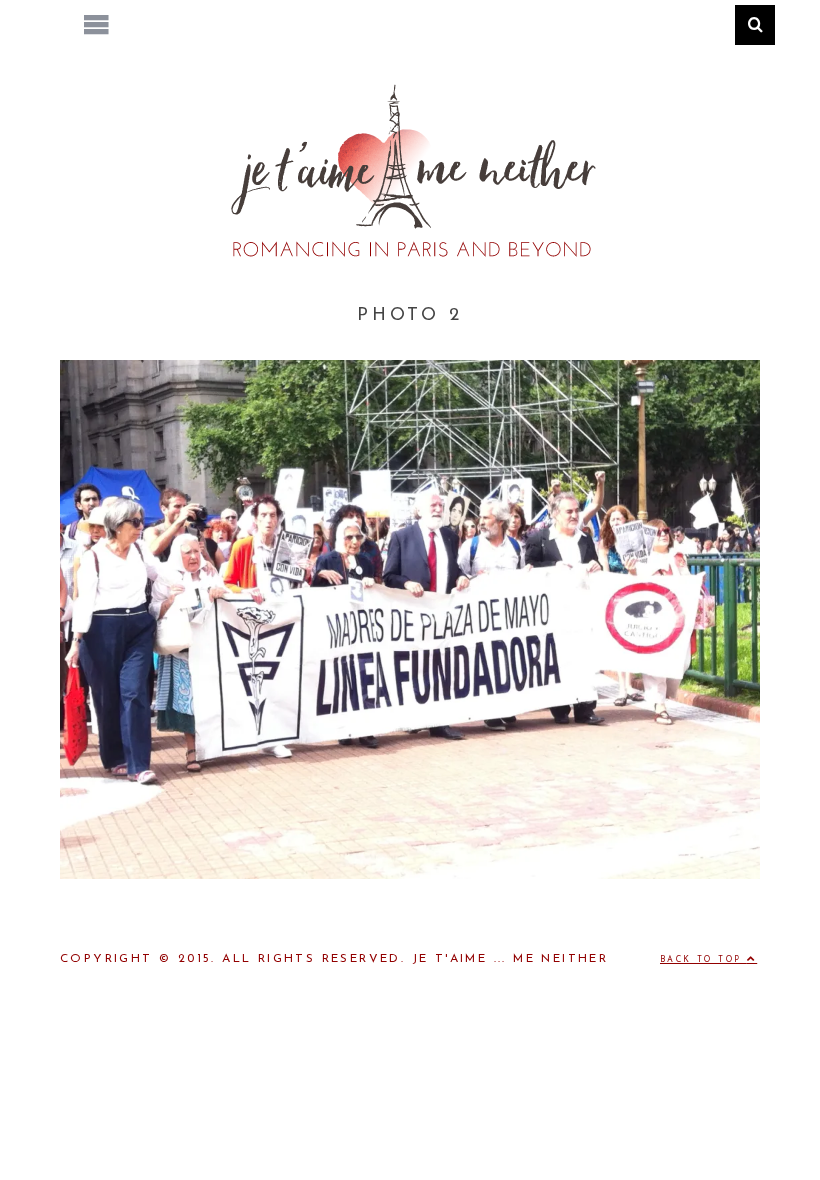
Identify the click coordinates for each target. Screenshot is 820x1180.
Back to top (703, 960)
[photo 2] (410, 875)
